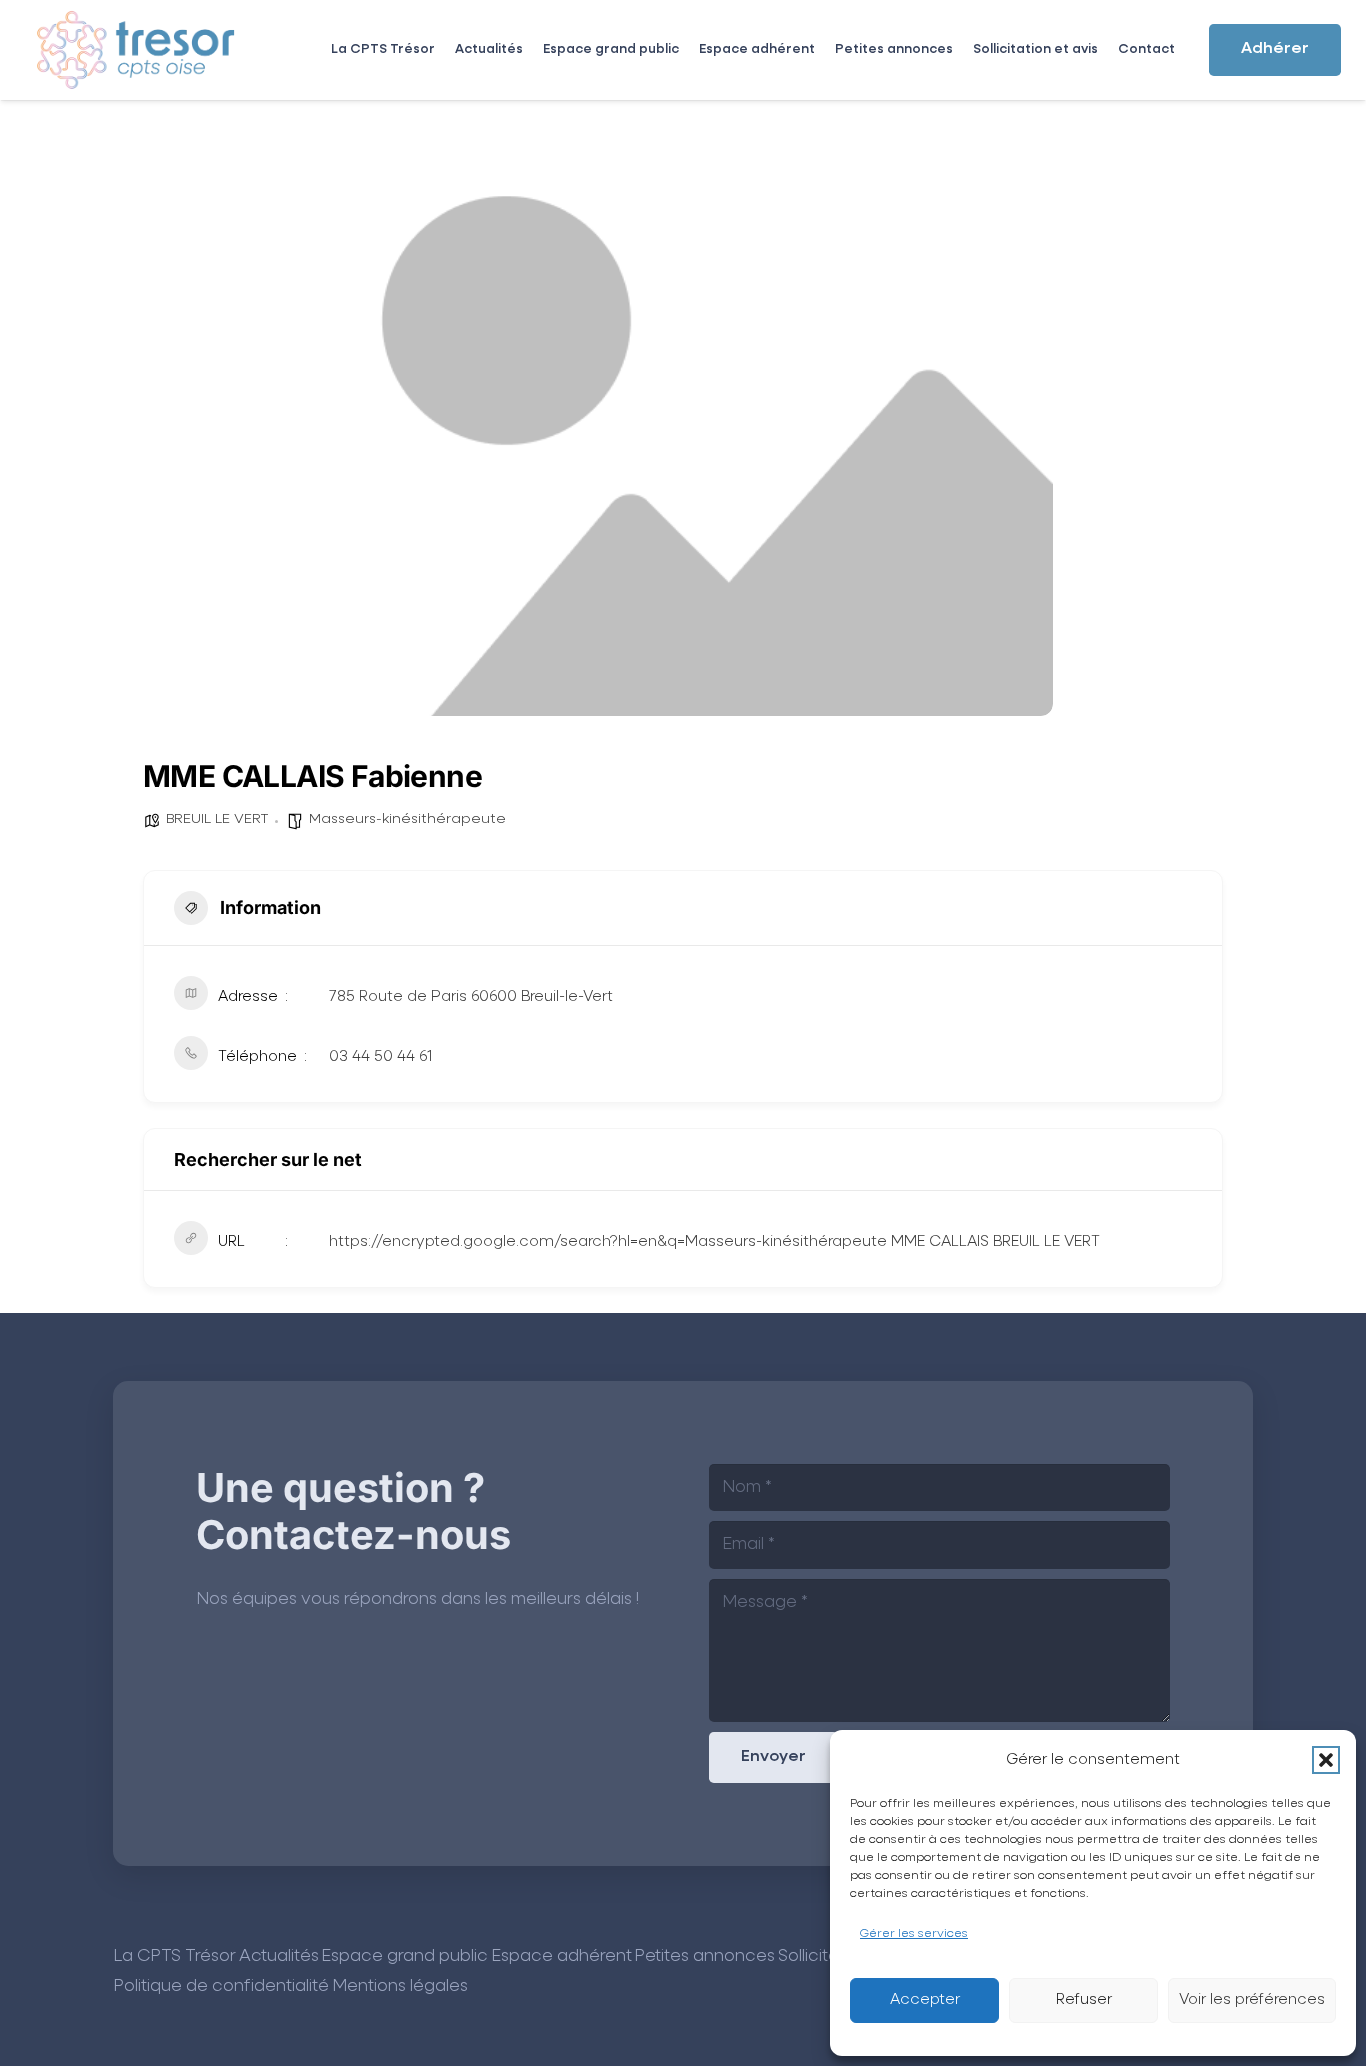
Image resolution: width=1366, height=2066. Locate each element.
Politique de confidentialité (221, 1986)
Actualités (279, 1956)
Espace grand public (404, 1956)
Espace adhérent (561, 1956)
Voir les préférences (1252, 1999)
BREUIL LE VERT (217, 819)
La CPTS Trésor (174, 1956)
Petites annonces (704, 1956)
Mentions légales (400, 1986)
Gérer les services (914, 1934)
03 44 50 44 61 (380, 1056)
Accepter (925, 1999)
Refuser (1084, 1999)
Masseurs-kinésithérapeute (407, 819)
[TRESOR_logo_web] (136, 50)
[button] (1326, 1760)
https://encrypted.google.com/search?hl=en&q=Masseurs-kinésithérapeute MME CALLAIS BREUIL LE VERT (714, 1241)
